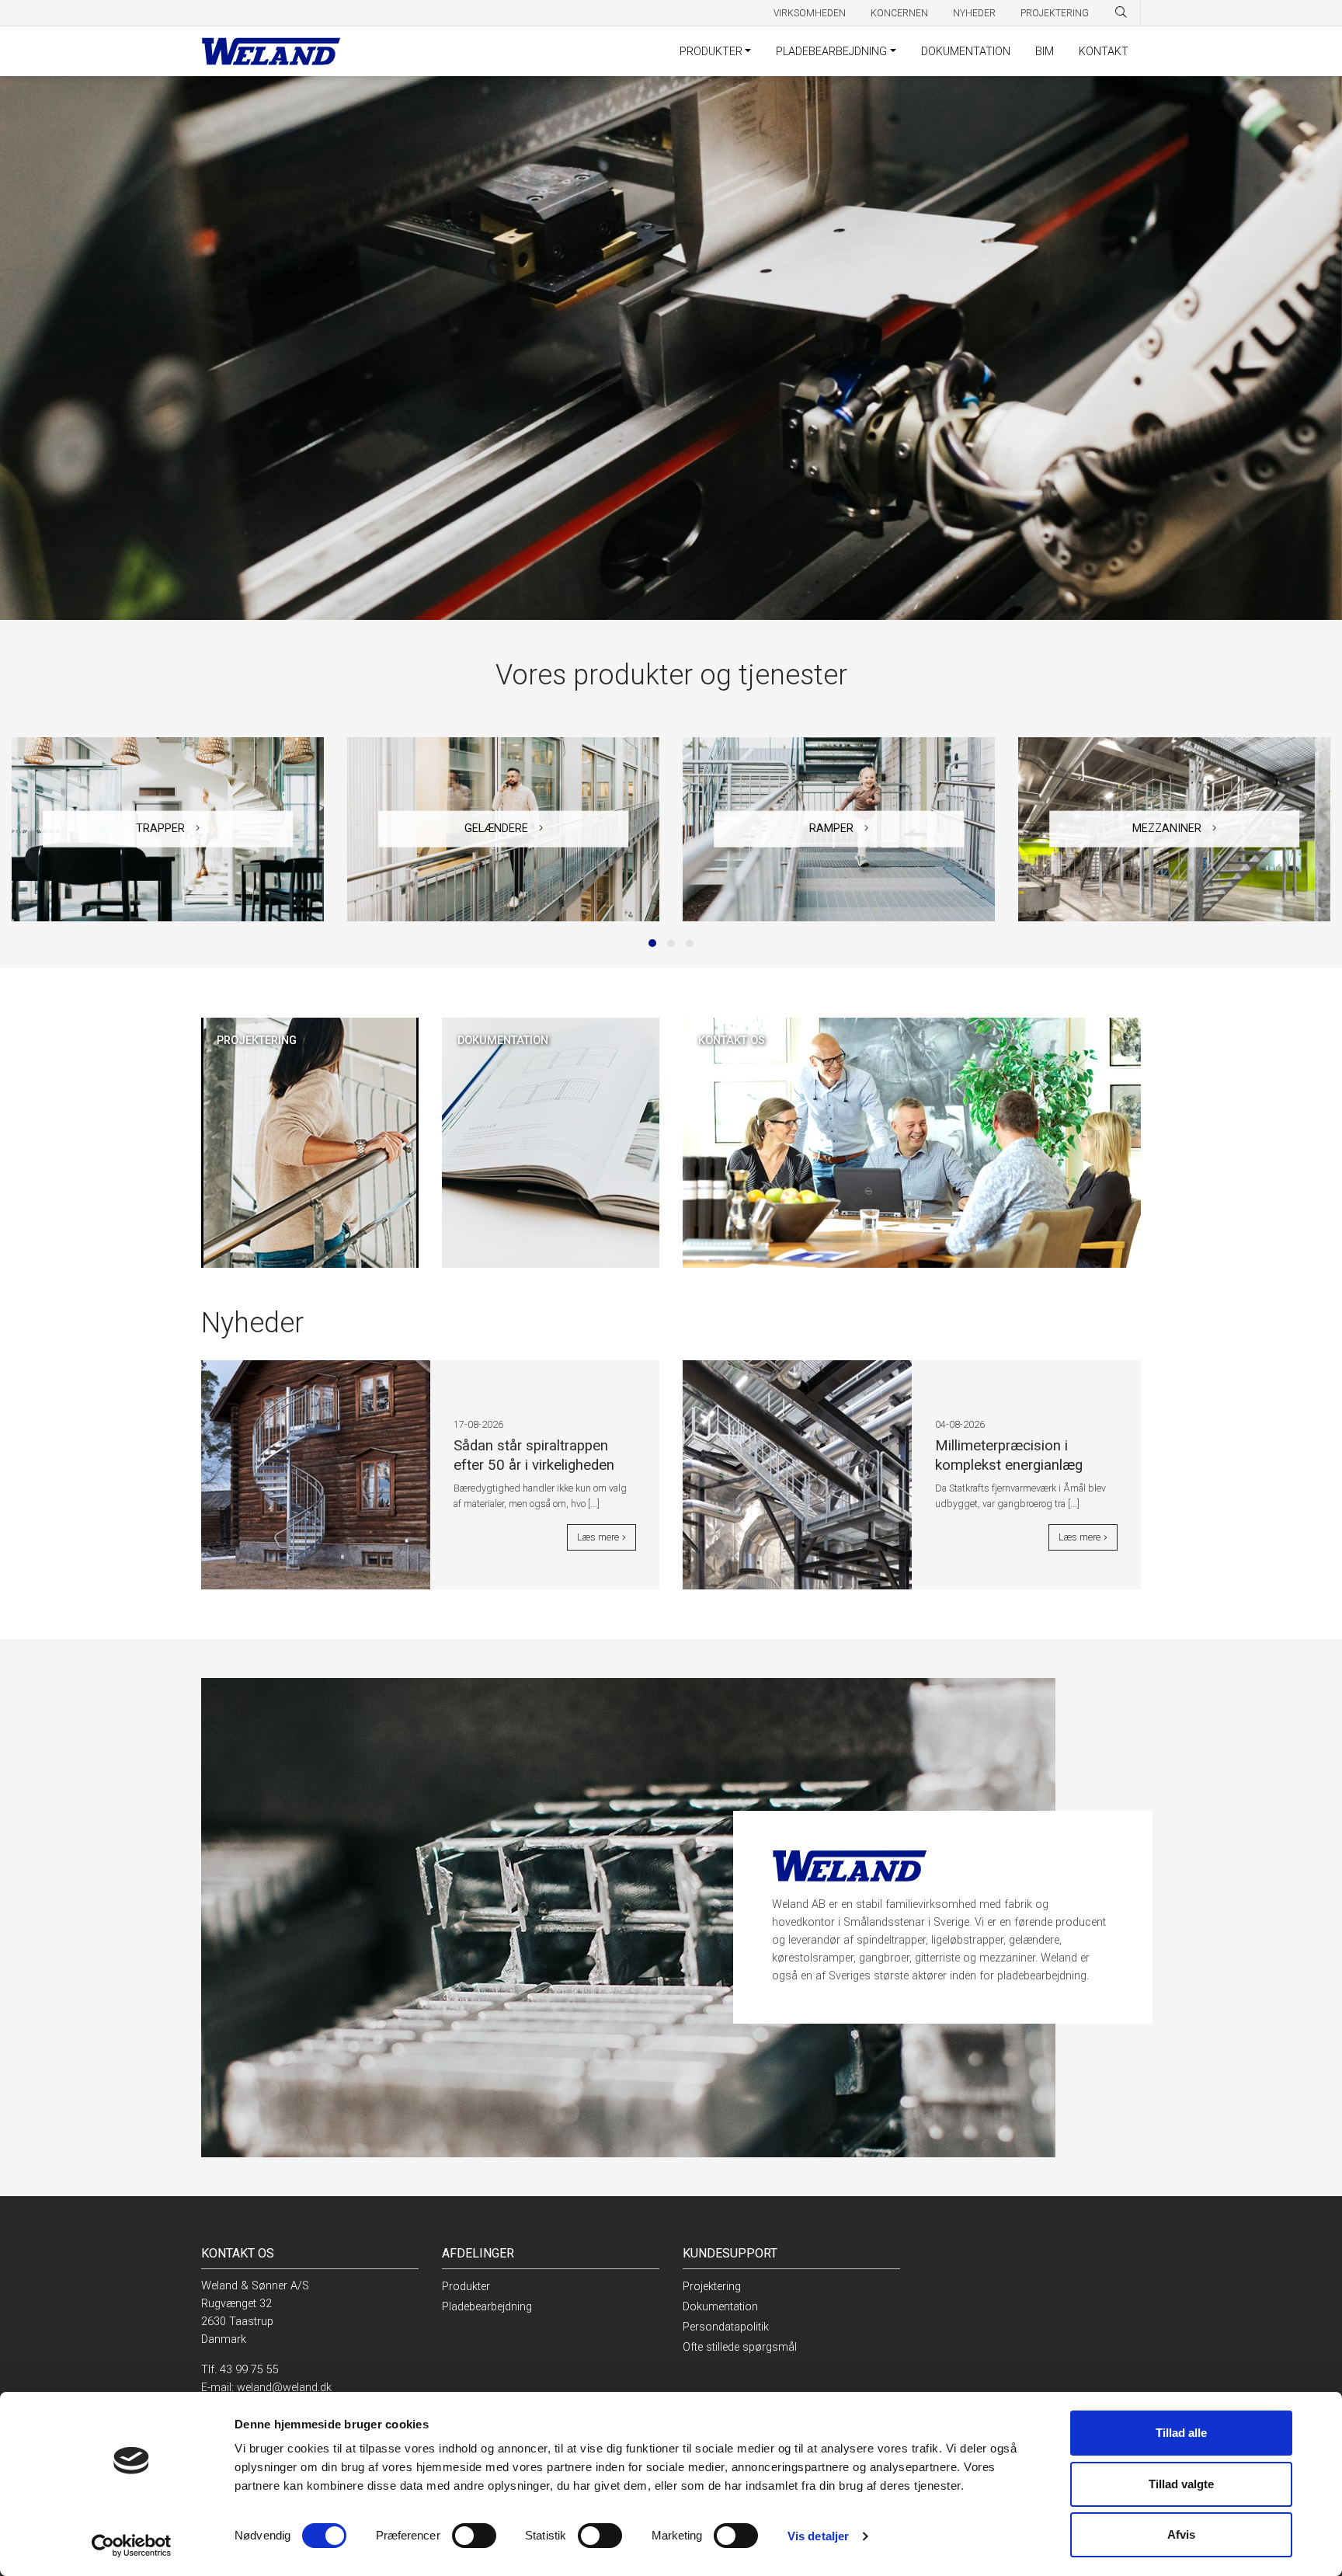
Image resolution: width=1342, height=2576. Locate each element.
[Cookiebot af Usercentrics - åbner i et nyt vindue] (132, 2546)
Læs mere (598, 1537)
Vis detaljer (818, 2536)
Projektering (1055, 13)
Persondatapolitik (726, 2327)
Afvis (1181, 2534)
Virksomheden (810, 13)
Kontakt (1104, 52)
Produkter (711, 52)
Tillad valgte (1181, 2484)
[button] (652, 943)
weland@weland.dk (284, 2388)
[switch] (474, 2536)
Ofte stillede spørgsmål (740, 2347)
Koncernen (899, 13)
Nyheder (974, 13)
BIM (1045, 52)
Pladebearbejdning (831, 52)
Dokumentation (966, 52)
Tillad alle (1181, 2433)
